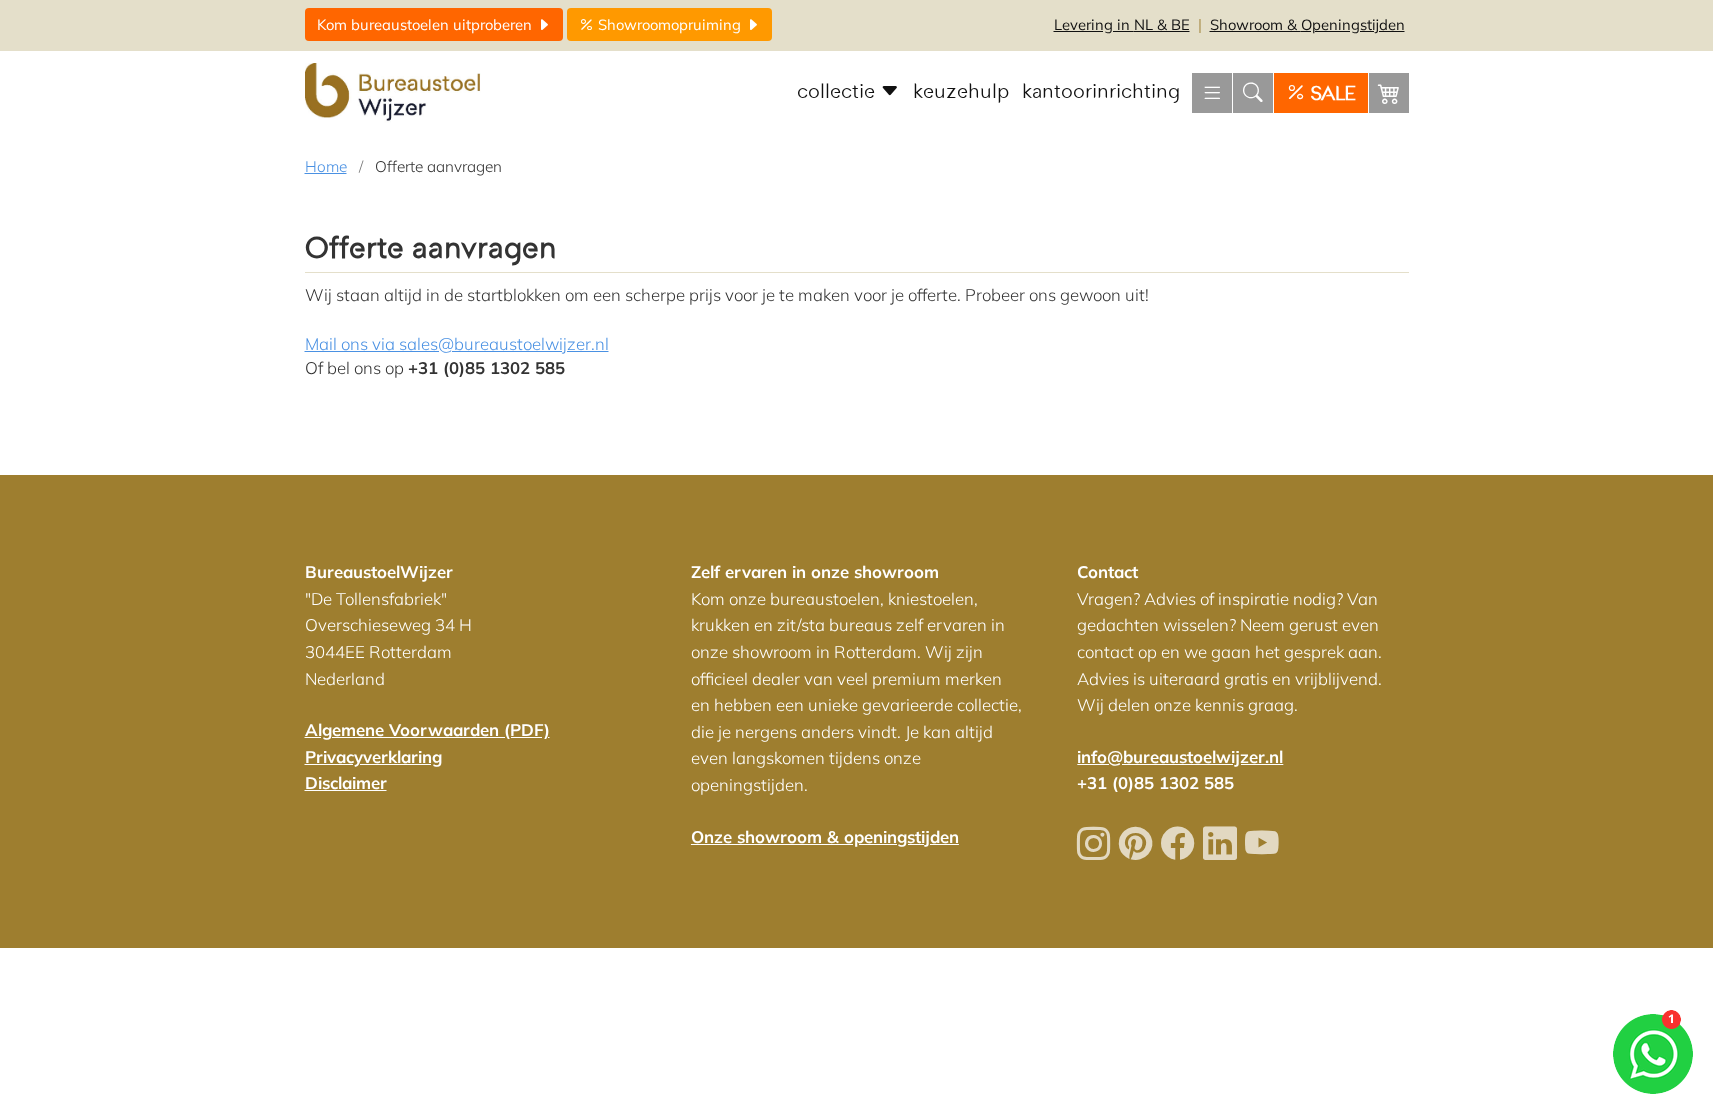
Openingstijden (1307, 24)
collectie (838, 92)
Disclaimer (346, 782)
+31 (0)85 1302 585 (1155, 782)
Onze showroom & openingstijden (825, 836)
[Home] (395, 93)
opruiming (671, 24)
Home (326, 166)
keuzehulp (961, 92)
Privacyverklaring (373, 756)
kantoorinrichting (1101, 92)
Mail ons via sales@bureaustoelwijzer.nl (457, 343)
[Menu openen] (1212, 93)
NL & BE (1122, 24)
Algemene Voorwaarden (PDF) (427, 729)
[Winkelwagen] (1389, 93)
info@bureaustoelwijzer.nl (1180, 756)
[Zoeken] (1253, 93)
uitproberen (426, 24)
